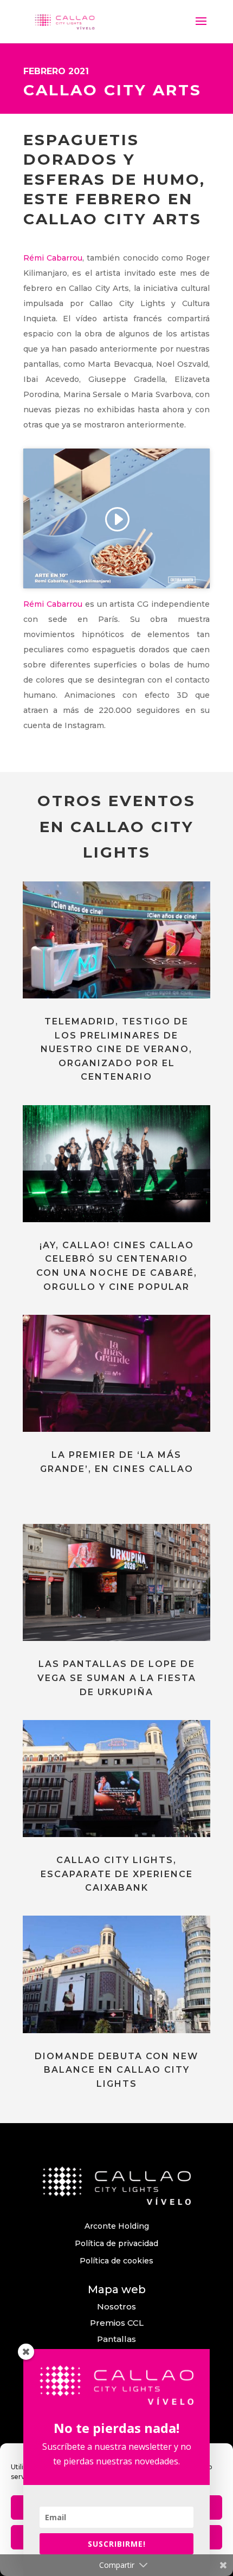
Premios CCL (117, 2323)
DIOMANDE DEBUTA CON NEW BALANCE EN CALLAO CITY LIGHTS (116, 2070)
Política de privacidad (116, 2243)
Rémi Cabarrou (53, 258)
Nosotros (116, 2306)
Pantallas (116, 2339)
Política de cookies (116, 2261)
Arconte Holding (117, 2226)
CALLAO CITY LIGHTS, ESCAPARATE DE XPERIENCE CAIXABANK (117, 1874)
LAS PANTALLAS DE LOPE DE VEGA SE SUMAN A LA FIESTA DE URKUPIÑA (117, 1678)
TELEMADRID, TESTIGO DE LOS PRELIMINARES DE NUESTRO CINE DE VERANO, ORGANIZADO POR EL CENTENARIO (116, 1049)
